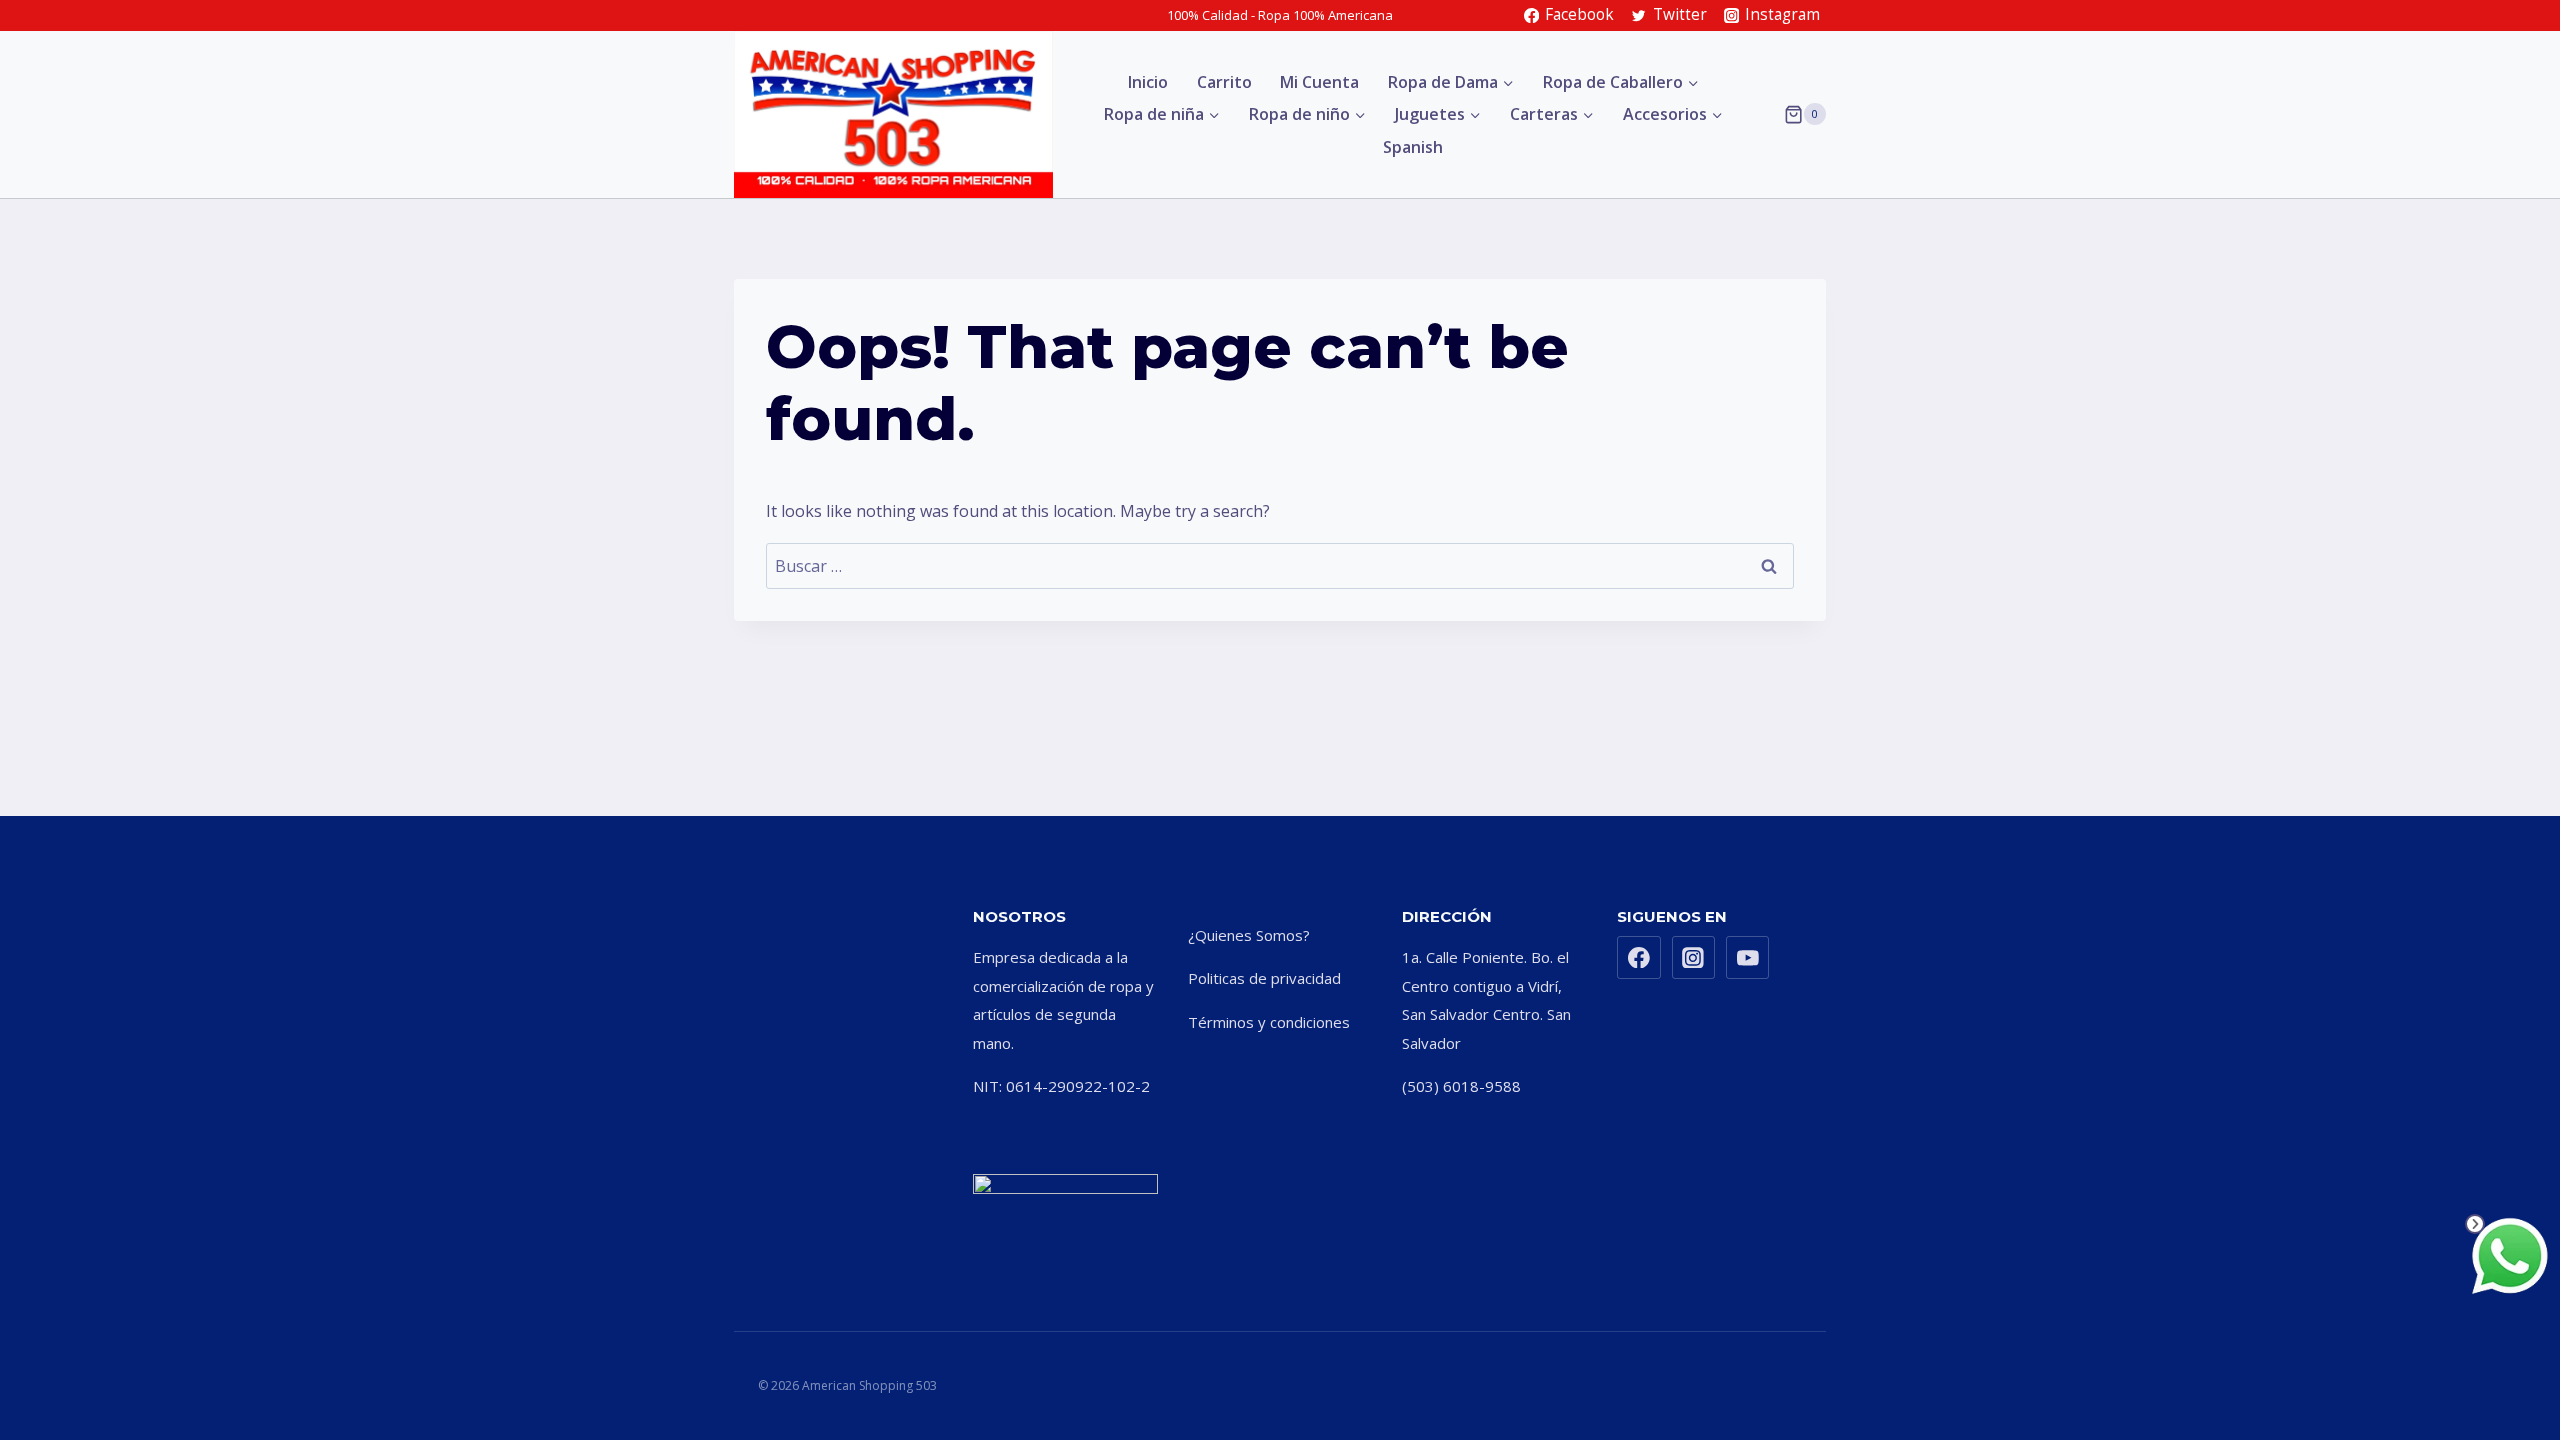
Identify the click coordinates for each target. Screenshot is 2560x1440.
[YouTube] (1748, 958)
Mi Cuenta (1319, 82)
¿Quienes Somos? (1249, 935)
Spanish (1413, 147)
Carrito (1224, 82)
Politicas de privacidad (1264, 978)
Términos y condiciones (1269, 1022)
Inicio (1148, 82)
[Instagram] (1694, 958)
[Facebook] (1639, 958)
